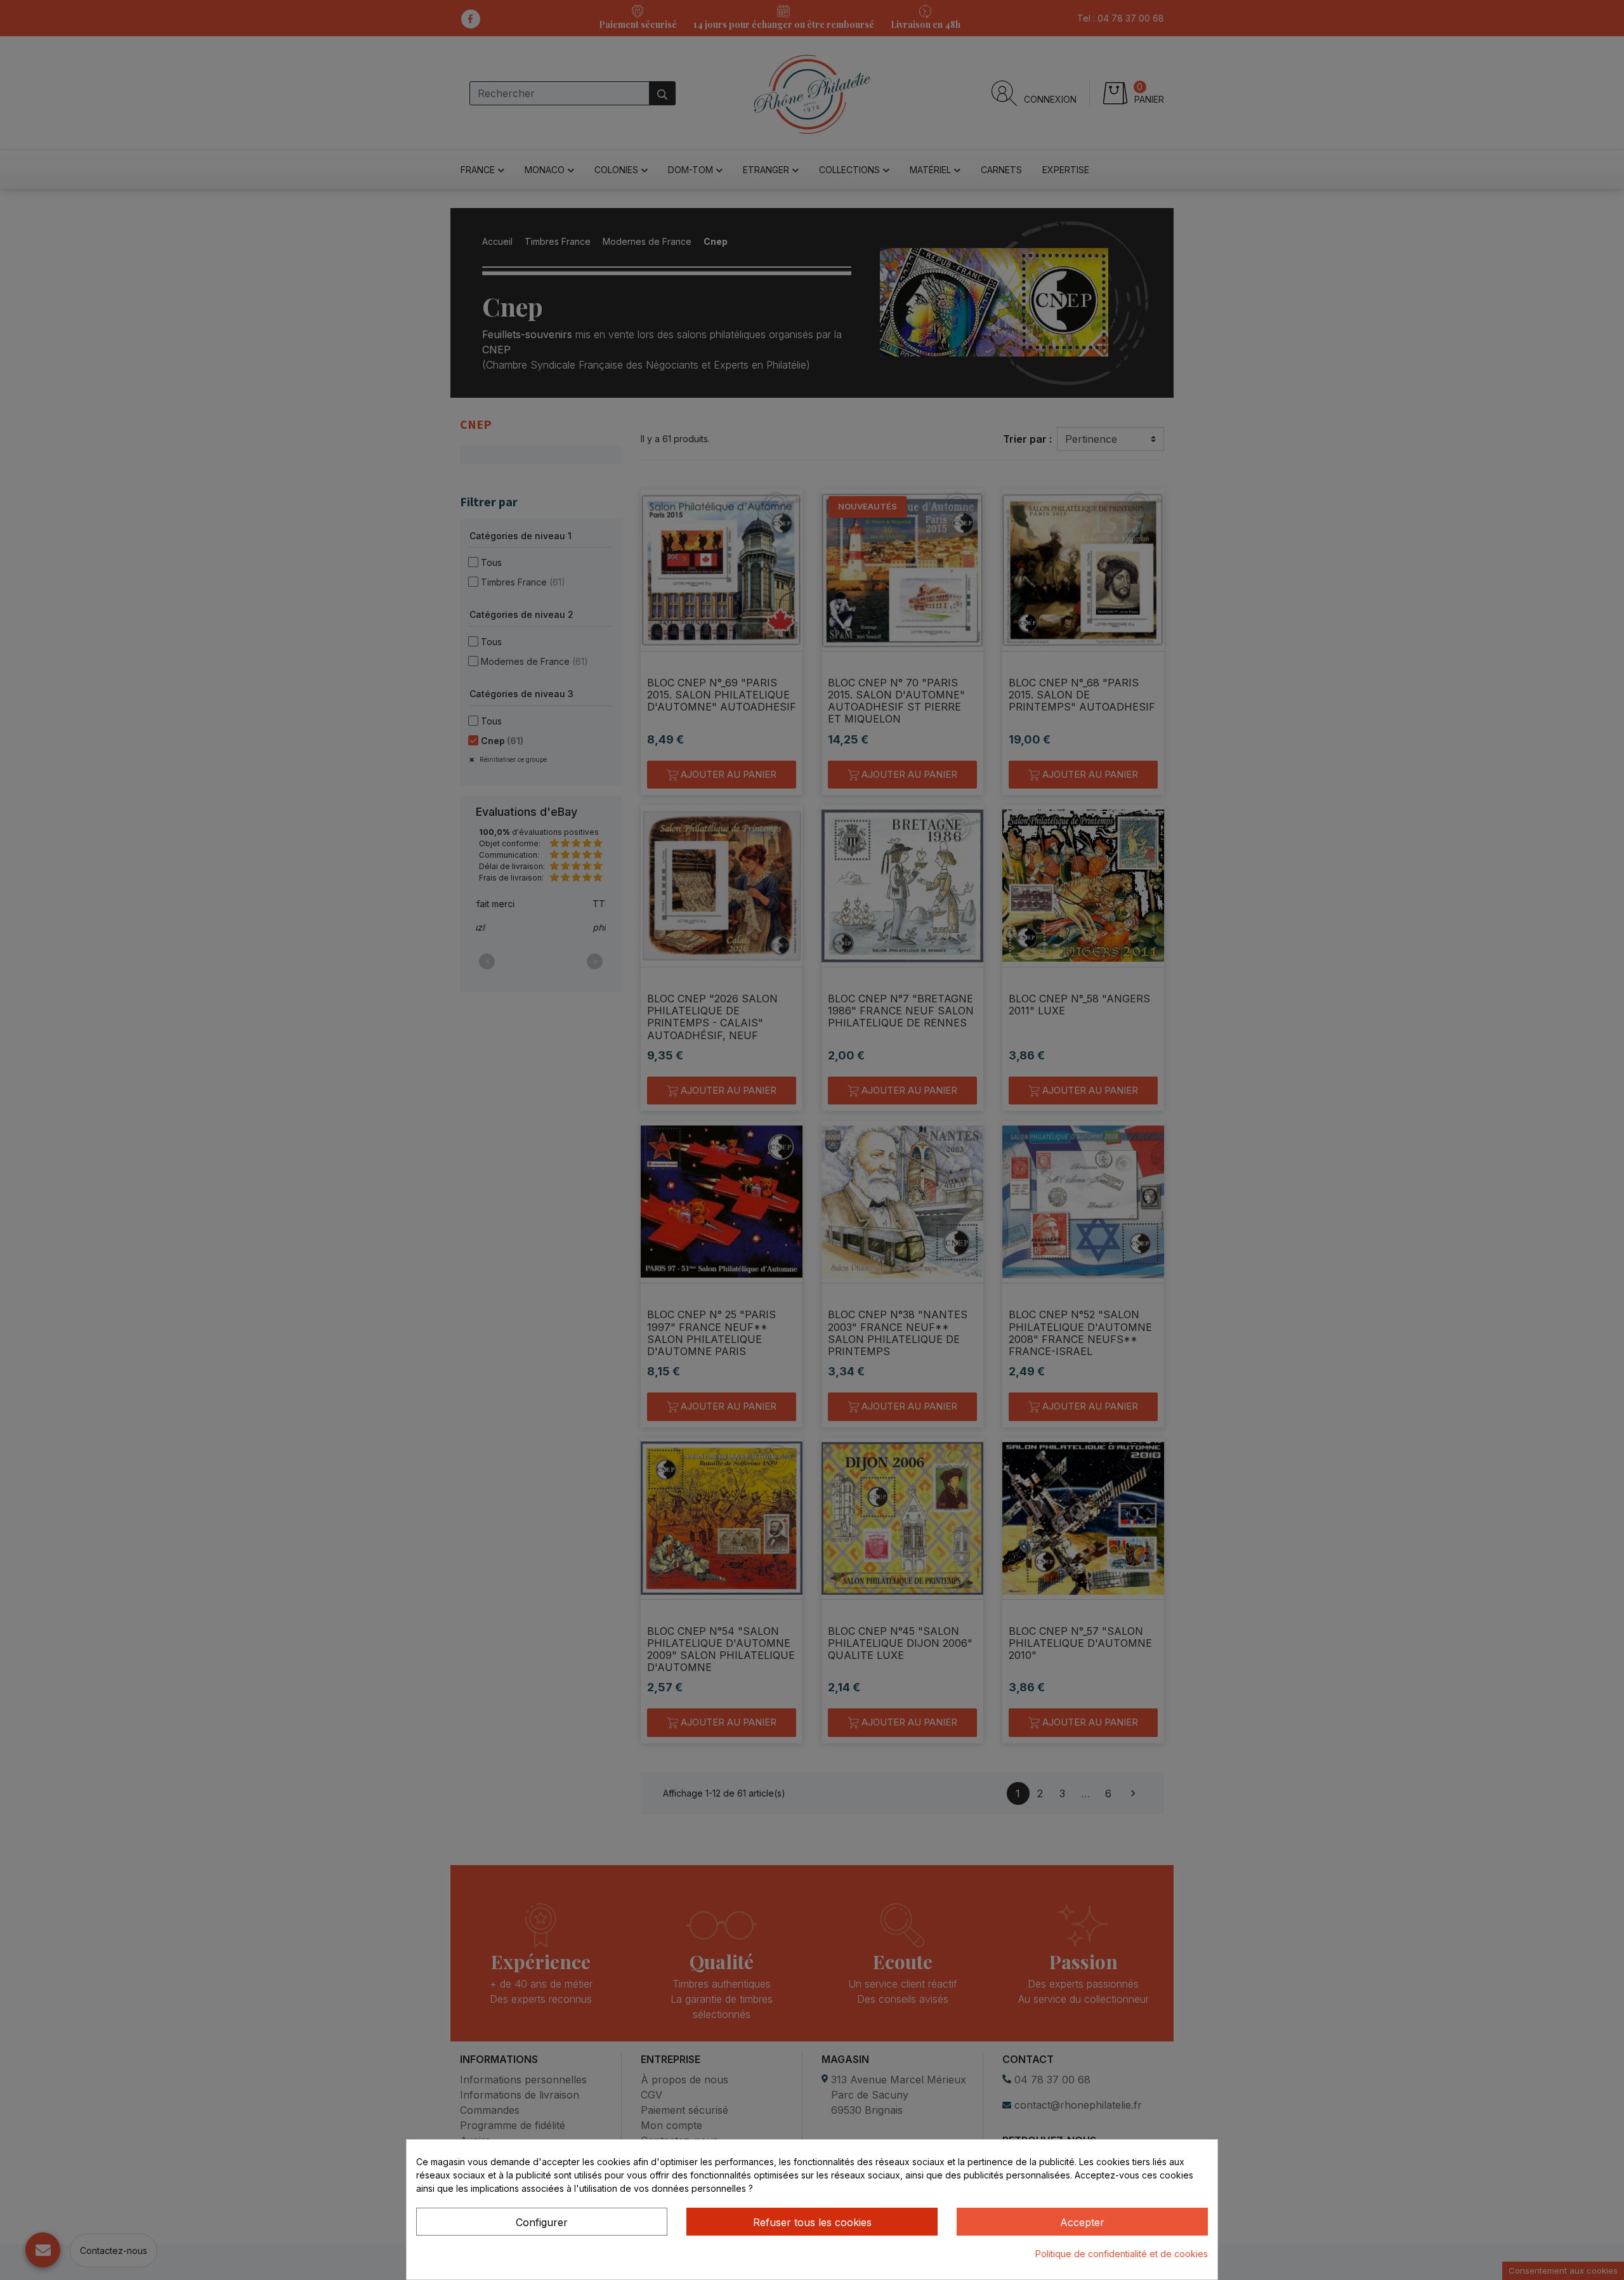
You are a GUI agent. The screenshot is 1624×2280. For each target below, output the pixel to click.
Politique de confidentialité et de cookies (1122, 2254)
